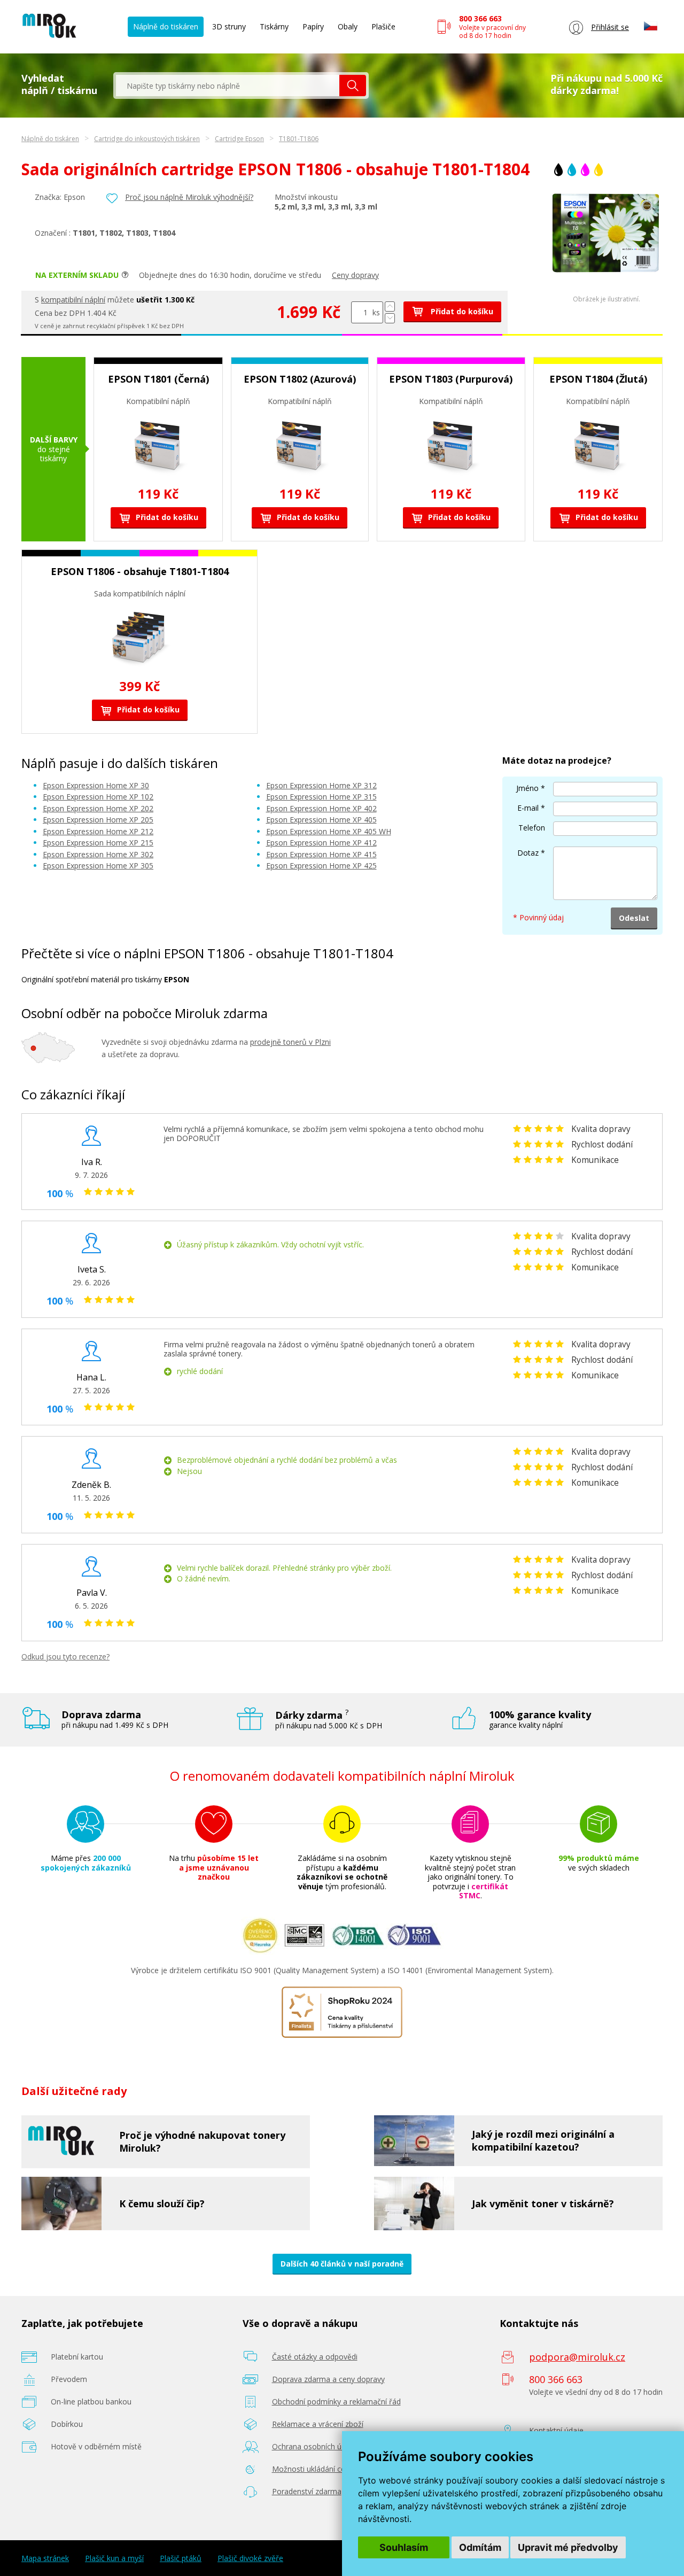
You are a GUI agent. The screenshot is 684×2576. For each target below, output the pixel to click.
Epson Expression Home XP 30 (96, 785)
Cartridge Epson (239, 139)
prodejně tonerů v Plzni (290, 1042)
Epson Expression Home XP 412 (321, 843)
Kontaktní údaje (556, 2430)
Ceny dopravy (355, 275)
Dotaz (528, 853)
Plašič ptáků (181, 2558)
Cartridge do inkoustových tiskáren (147, 139)
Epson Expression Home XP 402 (321, 808)
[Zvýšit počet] (390, 307)
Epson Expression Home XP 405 (321, 820)
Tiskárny (274, 26)
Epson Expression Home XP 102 (98, 797)
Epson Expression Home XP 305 (98, 866)
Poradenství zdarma (307, 2491)
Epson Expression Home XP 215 (98, 843)
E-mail (528, 808)
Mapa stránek (45, 2558)
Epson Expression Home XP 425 (321, 866)
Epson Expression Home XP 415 (321, 854)
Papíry (313, 26)
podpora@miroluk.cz (577, 2357)
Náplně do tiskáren (166, 26)
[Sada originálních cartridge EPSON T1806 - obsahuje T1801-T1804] (607, 280)
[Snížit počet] (390, 318)
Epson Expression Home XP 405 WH (329, 831)
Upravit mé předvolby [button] (568, 2547)
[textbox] (228, 86)
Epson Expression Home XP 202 (98, 808)
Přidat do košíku (461, 311)
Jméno (527, 788)
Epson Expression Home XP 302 (98, 854)
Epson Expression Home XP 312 (321, 785)
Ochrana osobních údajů (314, 2446)
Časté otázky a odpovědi (315, 2357)
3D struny (229, 26)
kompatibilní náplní (73, 300)
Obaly (348, 26)
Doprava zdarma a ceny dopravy (328, 2379)
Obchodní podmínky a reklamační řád (336, 2402)
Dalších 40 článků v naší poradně (342, 2264)
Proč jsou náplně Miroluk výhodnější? (189, 197)
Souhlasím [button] (404, 2547)
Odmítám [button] (480, 2547)
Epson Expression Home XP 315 (321, 797)
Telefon (532, 828)
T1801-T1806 (299, 139)
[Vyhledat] (353, 86)
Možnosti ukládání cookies (318, 2469)
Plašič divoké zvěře (250, 2558)
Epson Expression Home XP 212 (98, 831)
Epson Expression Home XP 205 (98, 820)
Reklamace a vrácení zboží (318, 2424)
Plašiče (383, 26)
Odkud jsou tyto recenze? (65, 1656)
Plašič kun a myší (114, 2558)
